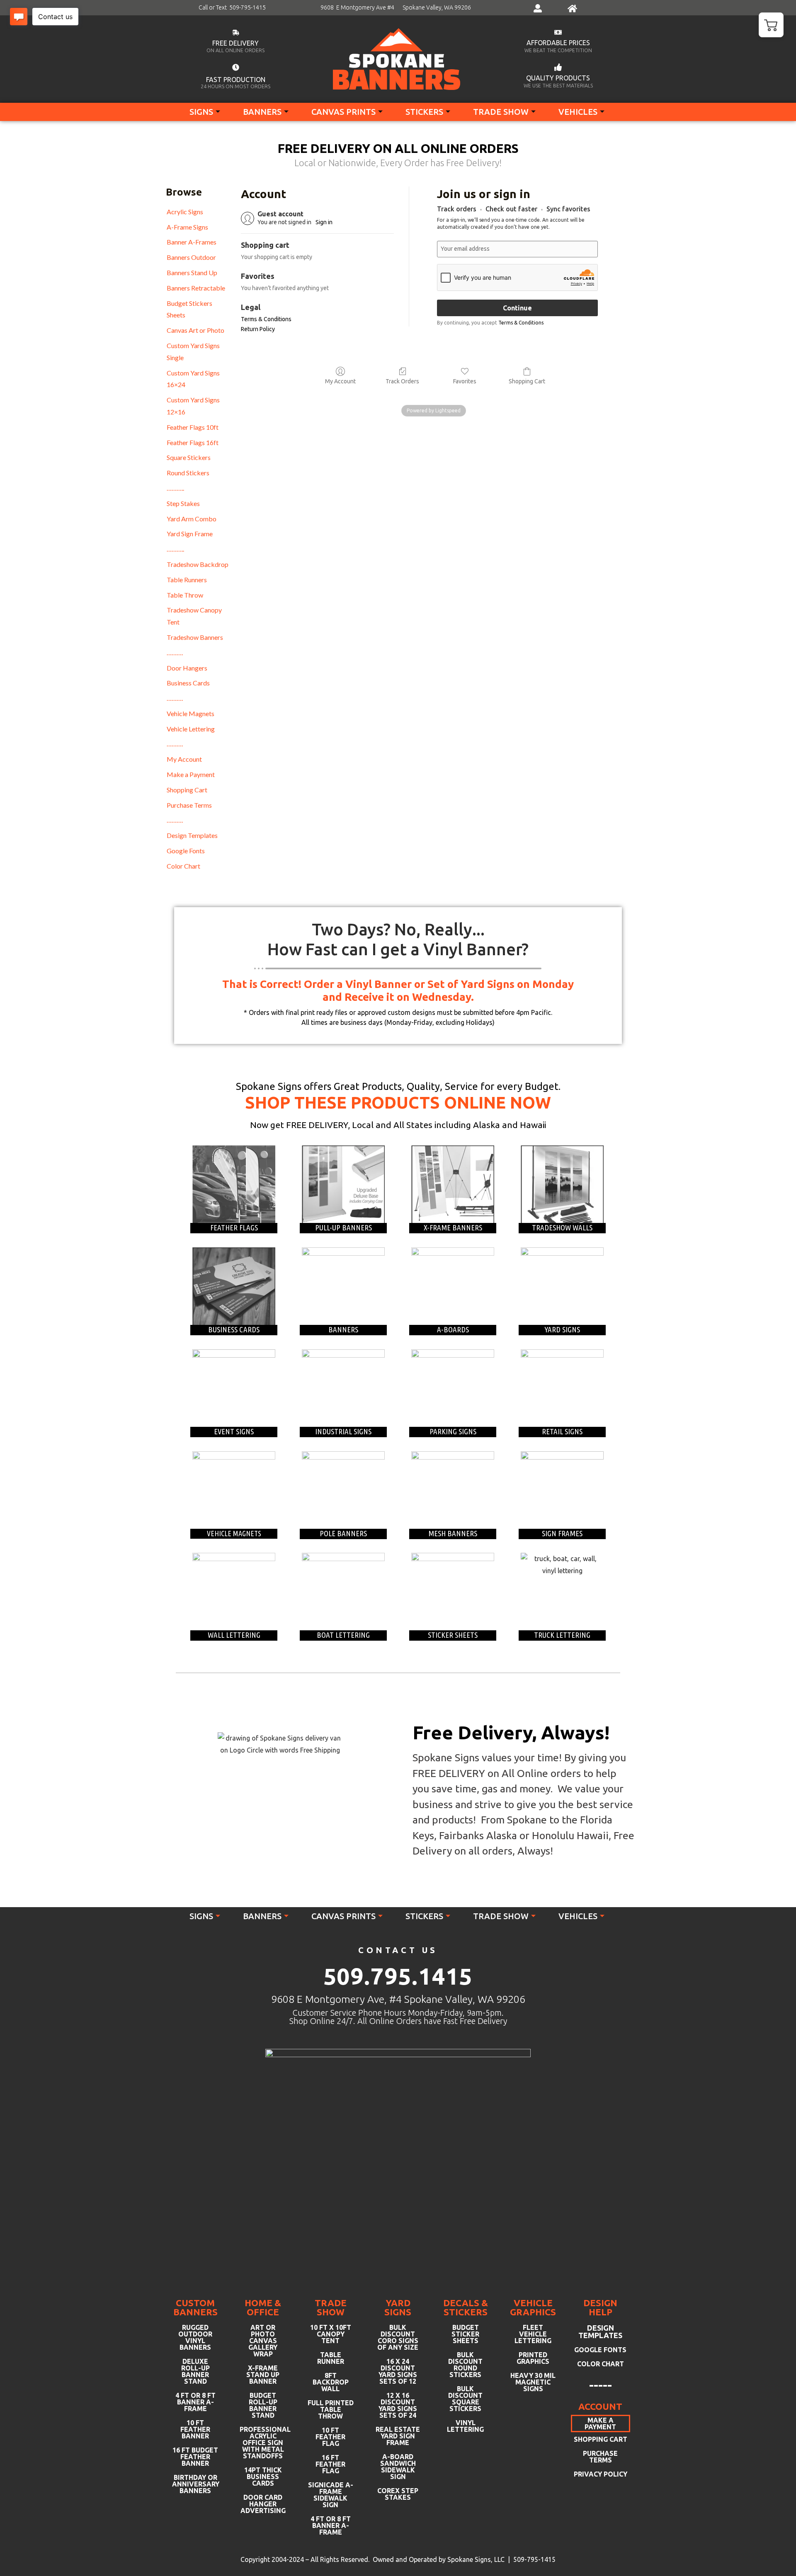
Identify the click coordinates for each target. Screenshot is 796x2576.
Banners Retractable (196, 288)
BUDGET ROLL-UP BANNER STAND (263, 2405)
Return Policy (258, 329)
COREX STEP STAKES (398, 2494)
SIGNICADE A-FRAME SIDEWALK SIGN (331, 2495)
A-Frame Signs (187, 227)
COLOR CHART (601, 2364)
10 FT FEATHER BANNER (195, 2429)
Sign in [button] (324, 222)
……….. (175, 488)
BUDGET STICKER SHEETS (465, 2334)
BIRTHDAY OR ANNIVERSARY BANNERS (195, 2484)
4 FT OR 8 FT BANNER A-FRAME (195, 2402)
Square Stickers (189, 457)
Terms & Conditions (266, 319)
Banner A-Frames (192, 242)
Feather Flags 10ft (193, 427)
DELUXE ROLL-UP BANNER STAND (195, 2371)
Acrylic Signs (185, 212)
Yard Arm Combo (192, 519)
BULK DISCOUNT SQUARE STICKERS (465, 2399)
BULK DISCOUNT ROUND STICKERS (465, 2365)
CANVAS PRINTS (343, 112)
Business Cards (188, 683)
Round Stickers (188, 473)
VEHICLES (578, 112)
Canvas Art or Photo (195, 330)
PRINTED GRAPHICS (533, 2358)
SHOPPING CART (601, 2439)
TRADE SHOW (501, 112)
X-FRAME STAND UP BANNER (263, 2375)
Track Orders (402, 381)
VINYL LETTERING (465, 2426)
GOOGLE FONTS (600, 2350)
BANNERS (262, 112)
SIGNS (201, 112)
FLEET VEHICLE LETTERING (533, 2334)
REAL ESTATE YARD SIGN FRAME (398, 2436)
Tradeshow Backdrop (198, 564)
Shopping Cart (187, 790)
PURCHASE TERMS (600, 2457)
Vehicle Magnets (191, 713)
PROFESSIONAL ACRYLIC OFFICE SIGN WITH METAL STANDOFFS (263, 2443)
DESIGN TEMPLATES (600, 2331)
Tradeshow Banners (195, 637)
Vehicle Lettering (191, 729)
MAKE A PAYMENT (600, 2423)
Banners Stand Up (192, 272)
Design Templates (192, 835)
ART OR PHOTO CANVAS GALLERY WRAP (263, 2341)
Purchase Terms (189, 805)
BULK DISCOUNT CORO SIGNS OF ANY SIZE (398, 2337)
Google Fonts (186, 851)
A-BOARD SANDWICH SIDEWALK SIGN (398, 2467)
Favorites (465, 381)
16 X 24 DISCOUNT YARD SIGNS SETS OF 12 (398, 2371)
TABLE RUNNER (331, 2358)
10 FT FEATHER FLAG (330, 2437)
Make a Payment (191, 774)
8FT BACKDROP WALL (331, 2382)
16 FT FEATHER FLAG (330, 2464)
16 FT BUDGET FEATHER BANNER (195, 2457)
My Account (184, 759)
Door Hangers (187, 668)
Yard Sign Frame (190, 534)
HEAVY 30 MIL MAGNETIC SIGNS (533, 2382)
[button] (771, 25)
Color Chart (183, 866)
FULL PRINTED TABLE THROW (331, 2409)
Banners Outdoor (191, 257)
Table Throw (185, 595)
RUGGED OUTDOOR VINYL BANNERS (195, 2337)
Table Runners (187, 580)
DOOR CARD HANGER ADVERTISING (263, 2504)
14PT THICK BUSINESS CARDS (263, 2477)
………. (175, 652)
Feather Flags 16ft (193, 442)
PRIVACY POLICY (601, 2474)
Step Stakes (183, 503)
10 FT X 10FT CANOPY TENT (331, 2334)
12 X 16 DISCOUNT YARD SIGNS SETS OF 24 (398, 2405)
